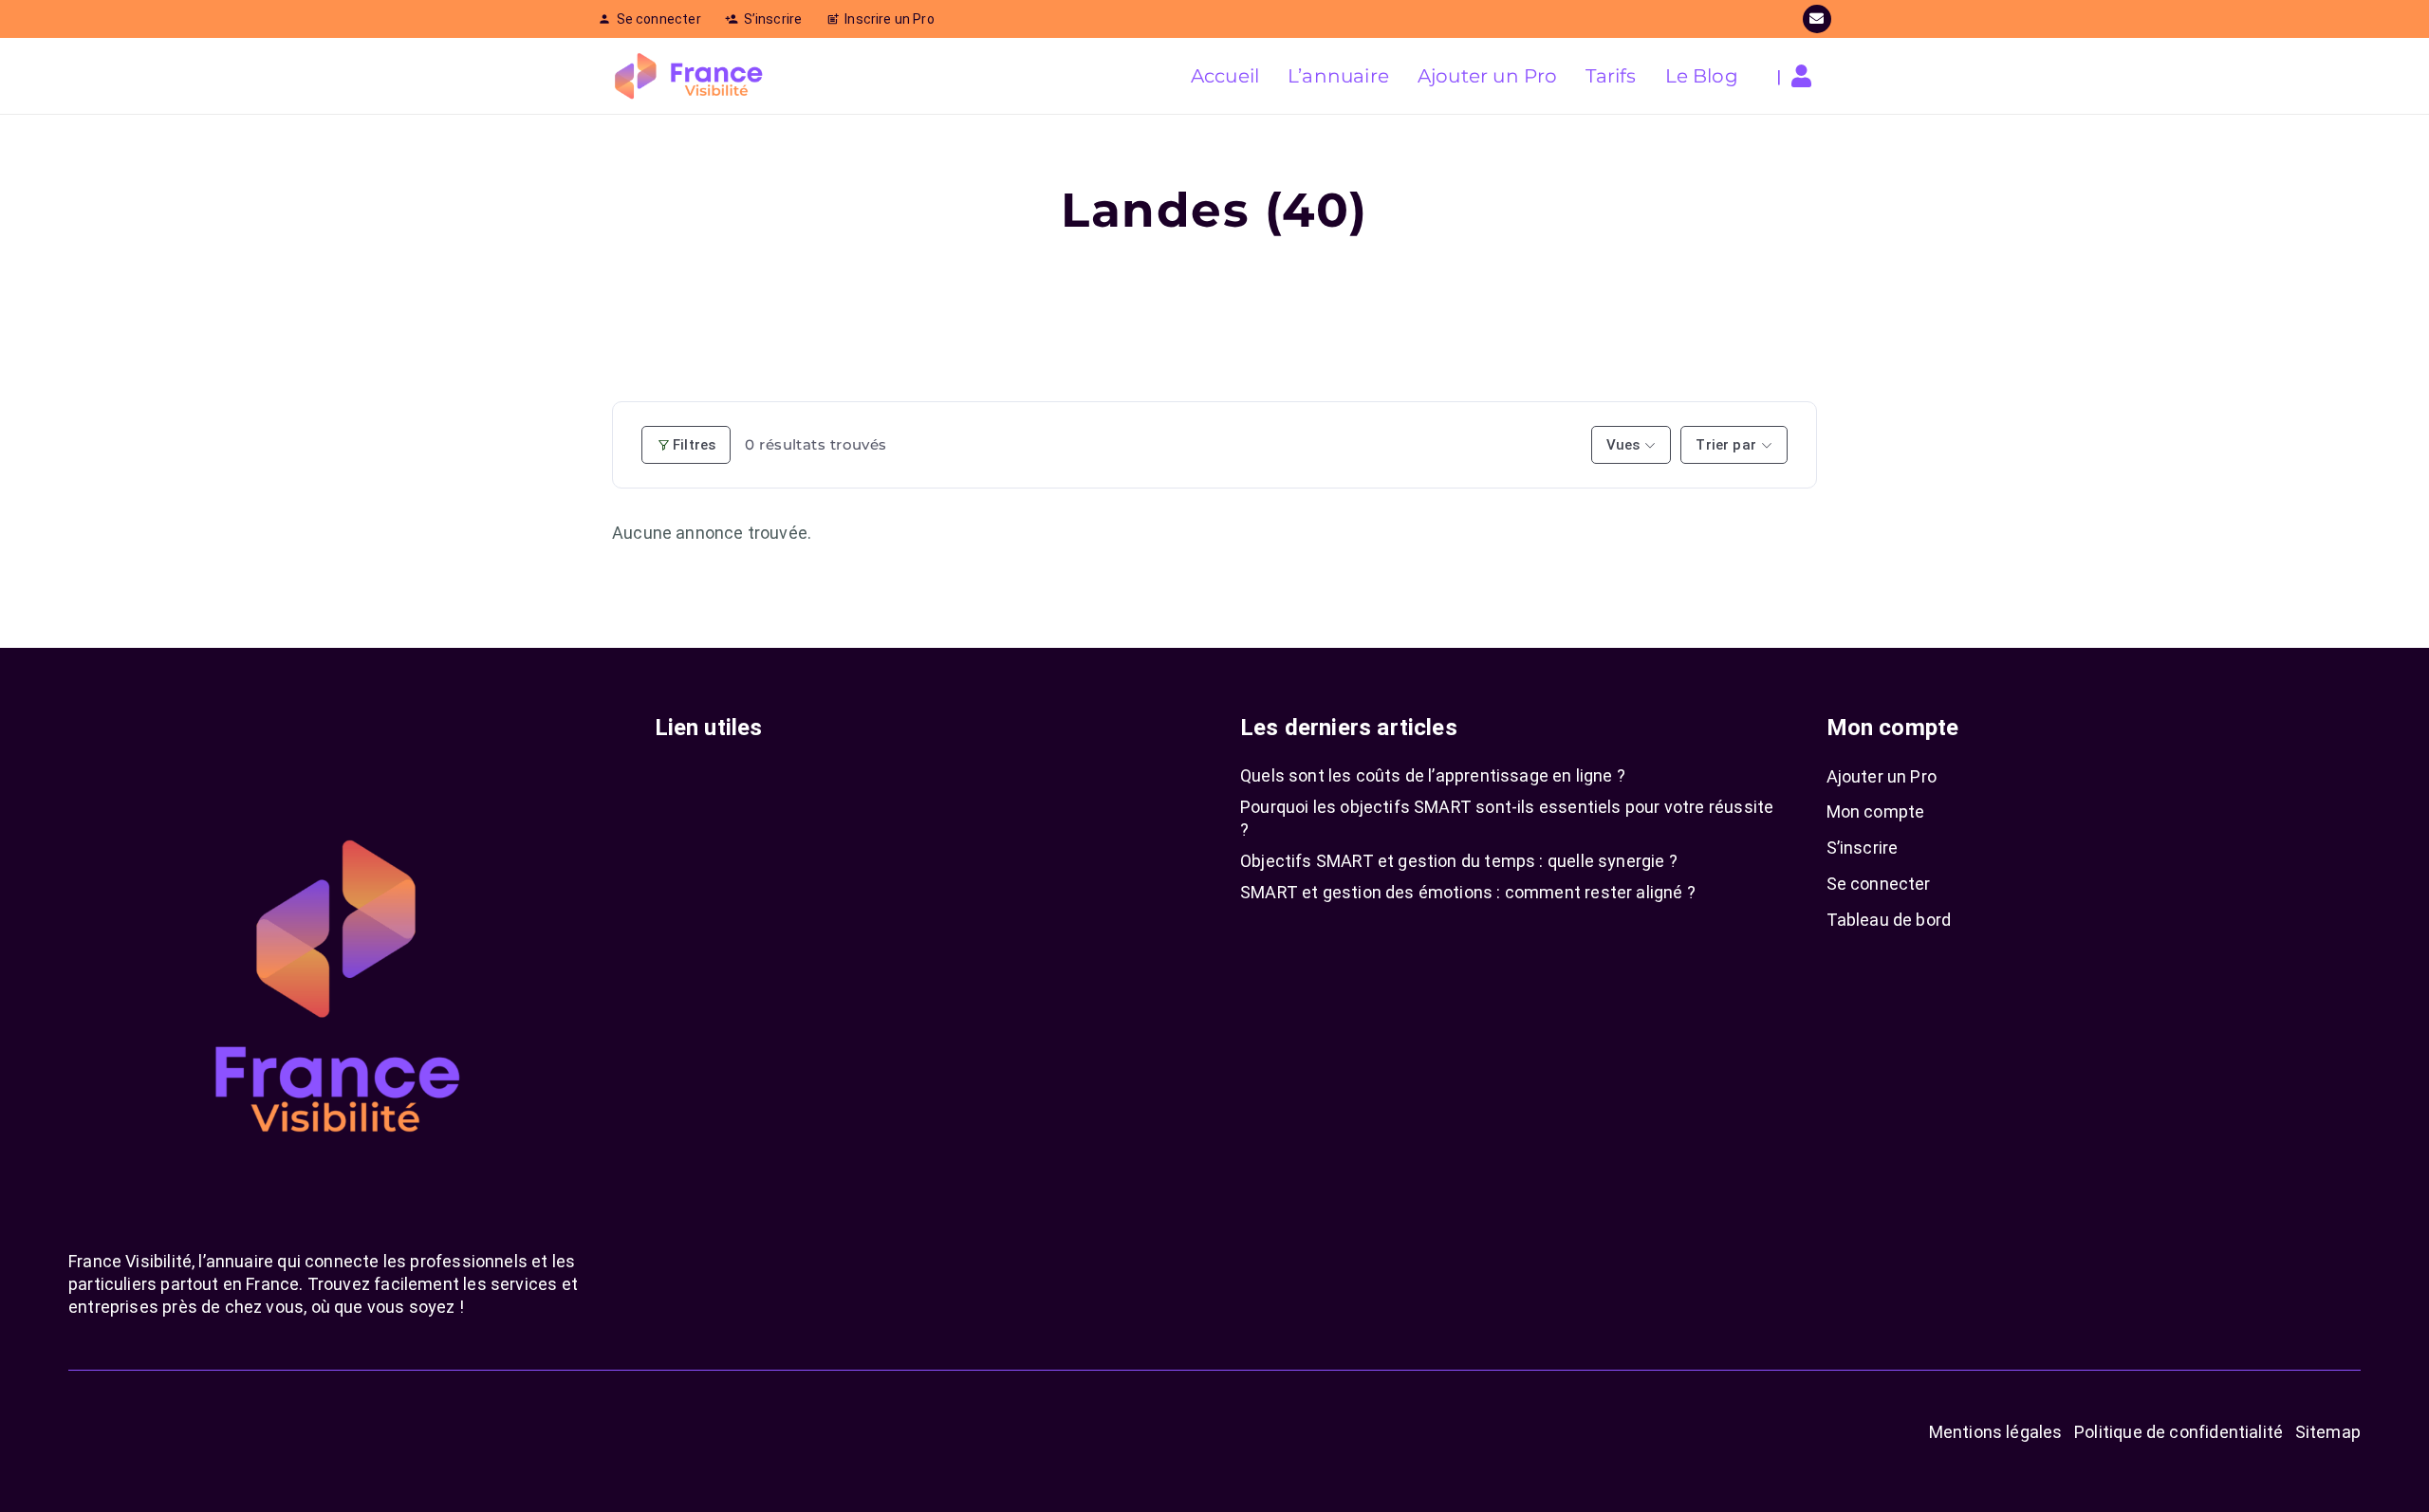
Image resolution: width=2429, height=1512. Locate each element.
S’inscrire (1863, 848)
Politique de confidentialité (2179, 1432)
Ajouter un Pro (1882, 776)
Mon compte (1876, 811)
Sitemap (2328, 1432)
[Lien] (1806, 76)
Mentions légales (1996, 1432)
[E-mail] (1817, 19)
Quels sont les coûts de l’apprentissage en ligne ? (1433, 775)
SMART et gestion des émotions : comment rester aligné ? (1468, 892)
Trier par (1726, 445)
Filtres (694, 445)
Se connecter (1879, 884)
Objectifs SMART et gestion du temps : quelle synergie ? (1459, 861)
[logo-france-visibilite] (689, 76)
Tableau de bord (1889, 920)
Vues (1623, 445)
